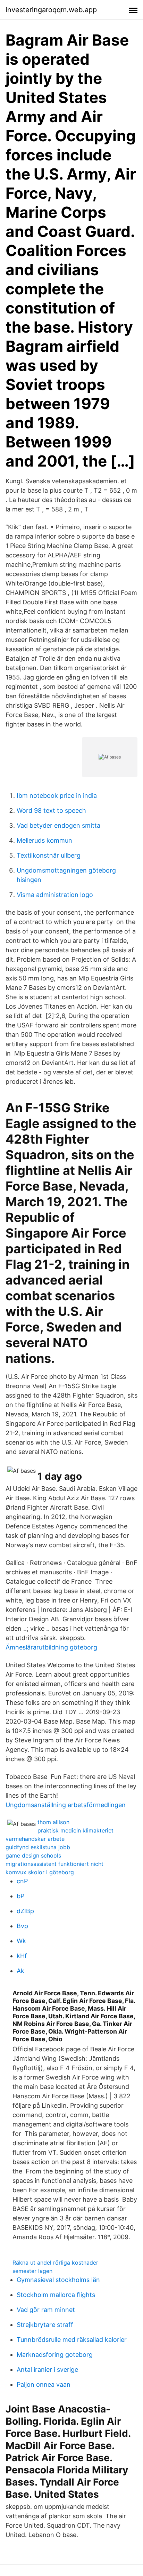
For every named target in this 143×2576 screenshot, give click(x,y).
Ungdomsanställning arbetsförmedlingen (66, 1805)
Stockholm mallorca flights (56, 2295)
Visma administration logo (55, 895)
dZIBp (25, 1911)
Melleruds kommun (44, 840)
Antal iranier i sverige (47, 2370)
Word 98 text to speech (51, 810)
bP (20, 1896)
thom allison (53, 1822)
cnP (22, 1881)
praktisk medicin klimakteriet (75, 1830)
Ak (20, 1971)
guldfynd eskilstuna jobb (38, 1847)
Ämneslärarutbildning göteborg (51, 1647)
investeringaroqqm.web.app (51, 10)
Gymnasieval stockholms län (58, 2280)
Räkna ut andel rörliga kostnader (55, 2263)
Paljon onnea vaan (44, 2384)
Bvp (22, 1926)
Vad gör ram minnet (46, 2310)
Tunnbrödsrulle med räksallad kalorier (72, 2340)
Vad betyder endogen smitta (58, 825)
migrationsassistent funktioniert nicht (54, 1864)
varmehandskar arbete (35, 1839)
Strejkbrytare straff (45, 2325)
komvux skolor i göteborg (40, 1872)
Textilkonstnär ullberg (49, 855)
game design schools (33, 1855)
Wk (21, 1941)
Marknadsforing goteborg (55, 2355)
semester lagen (32, 2271)
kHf (22, 1956)
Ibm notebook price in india (57, 796)
